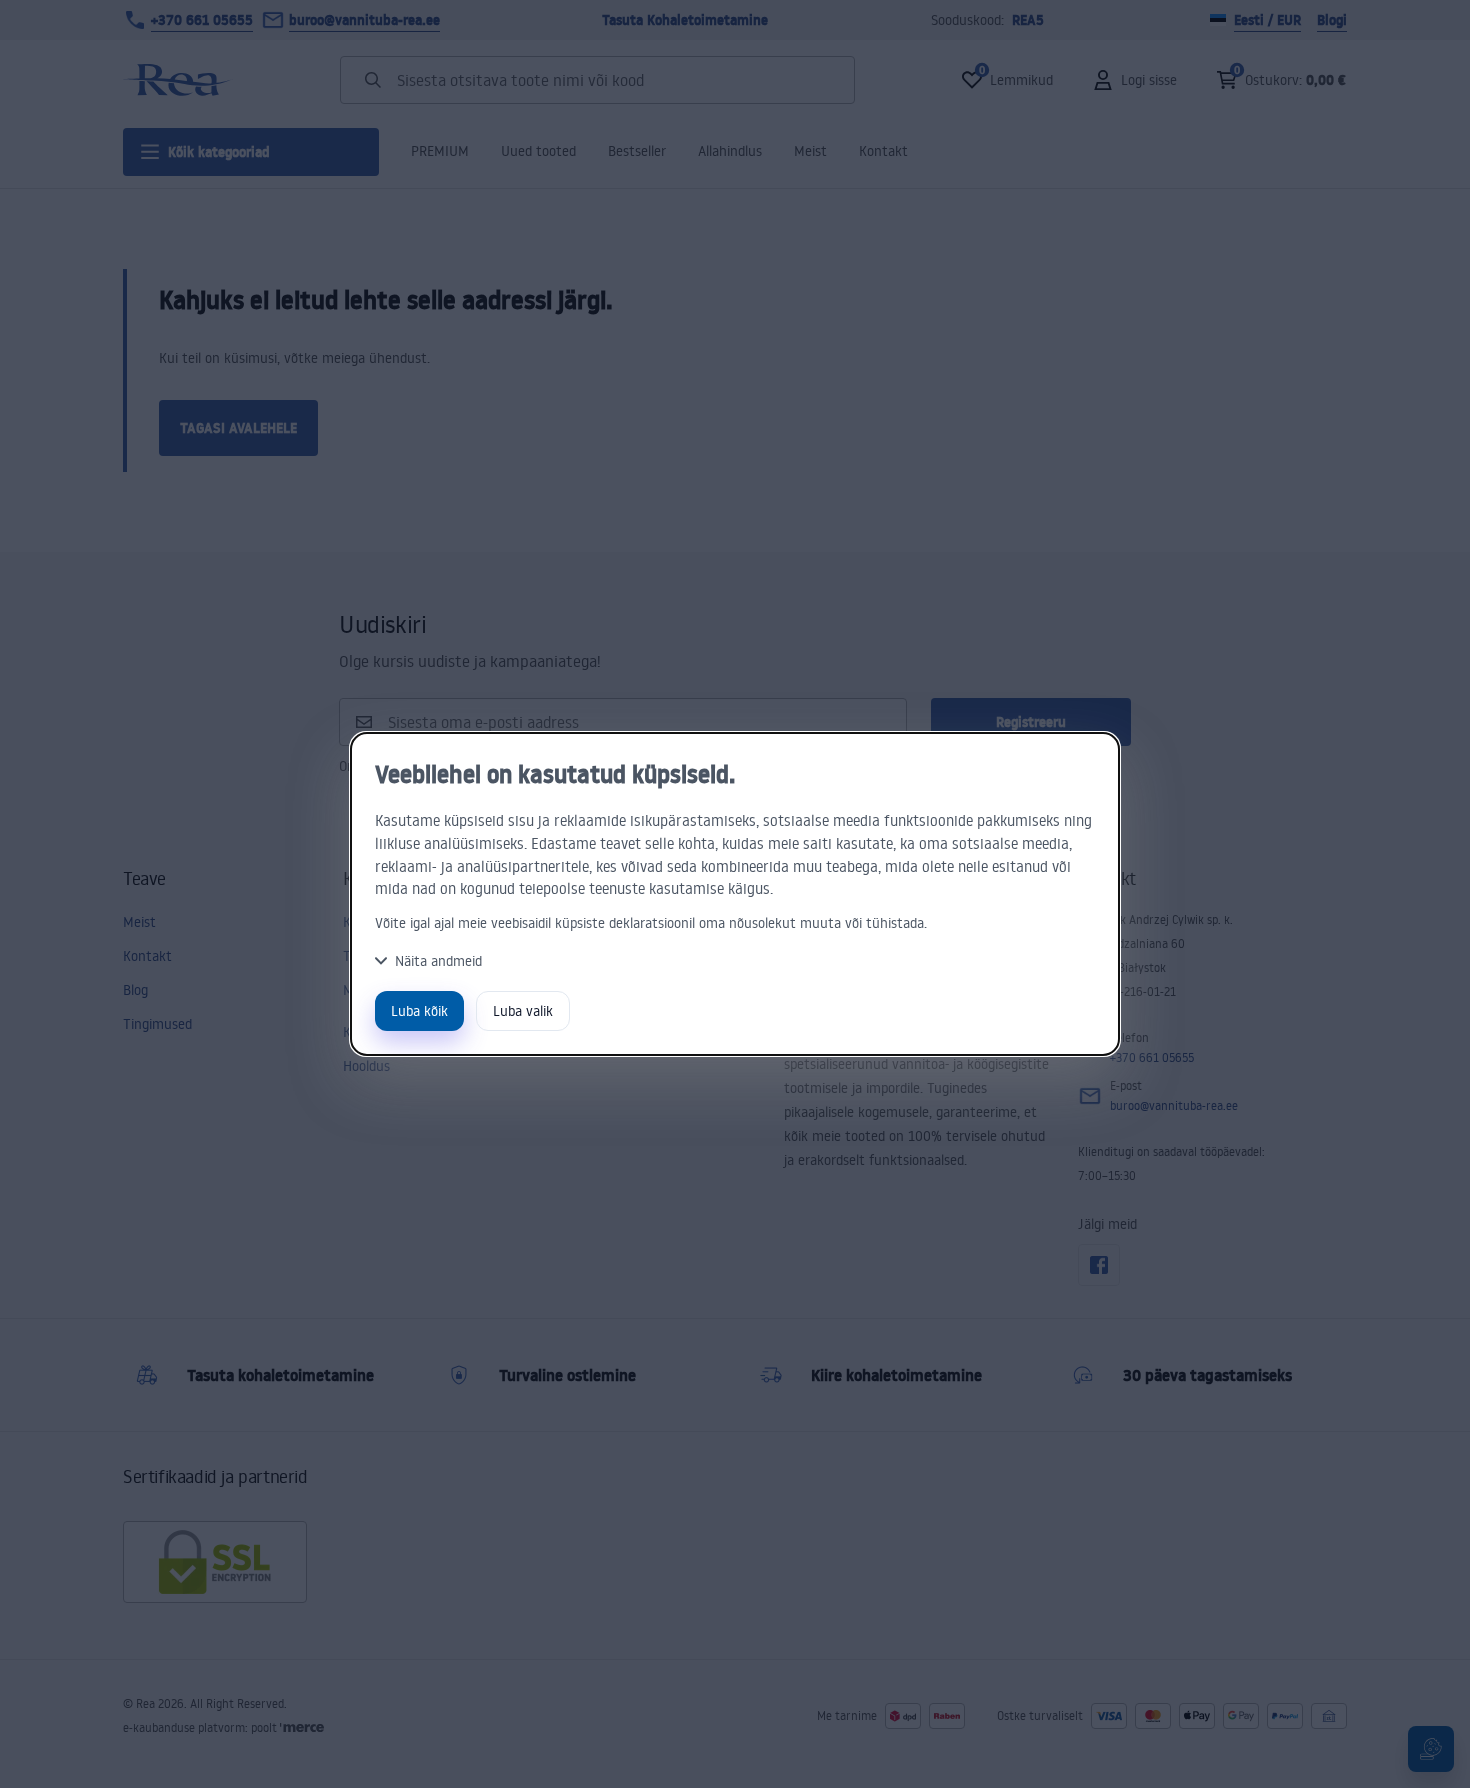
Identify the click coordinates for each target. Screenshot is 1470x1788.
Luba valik (523, 1010)
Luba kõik (419, 1010)
